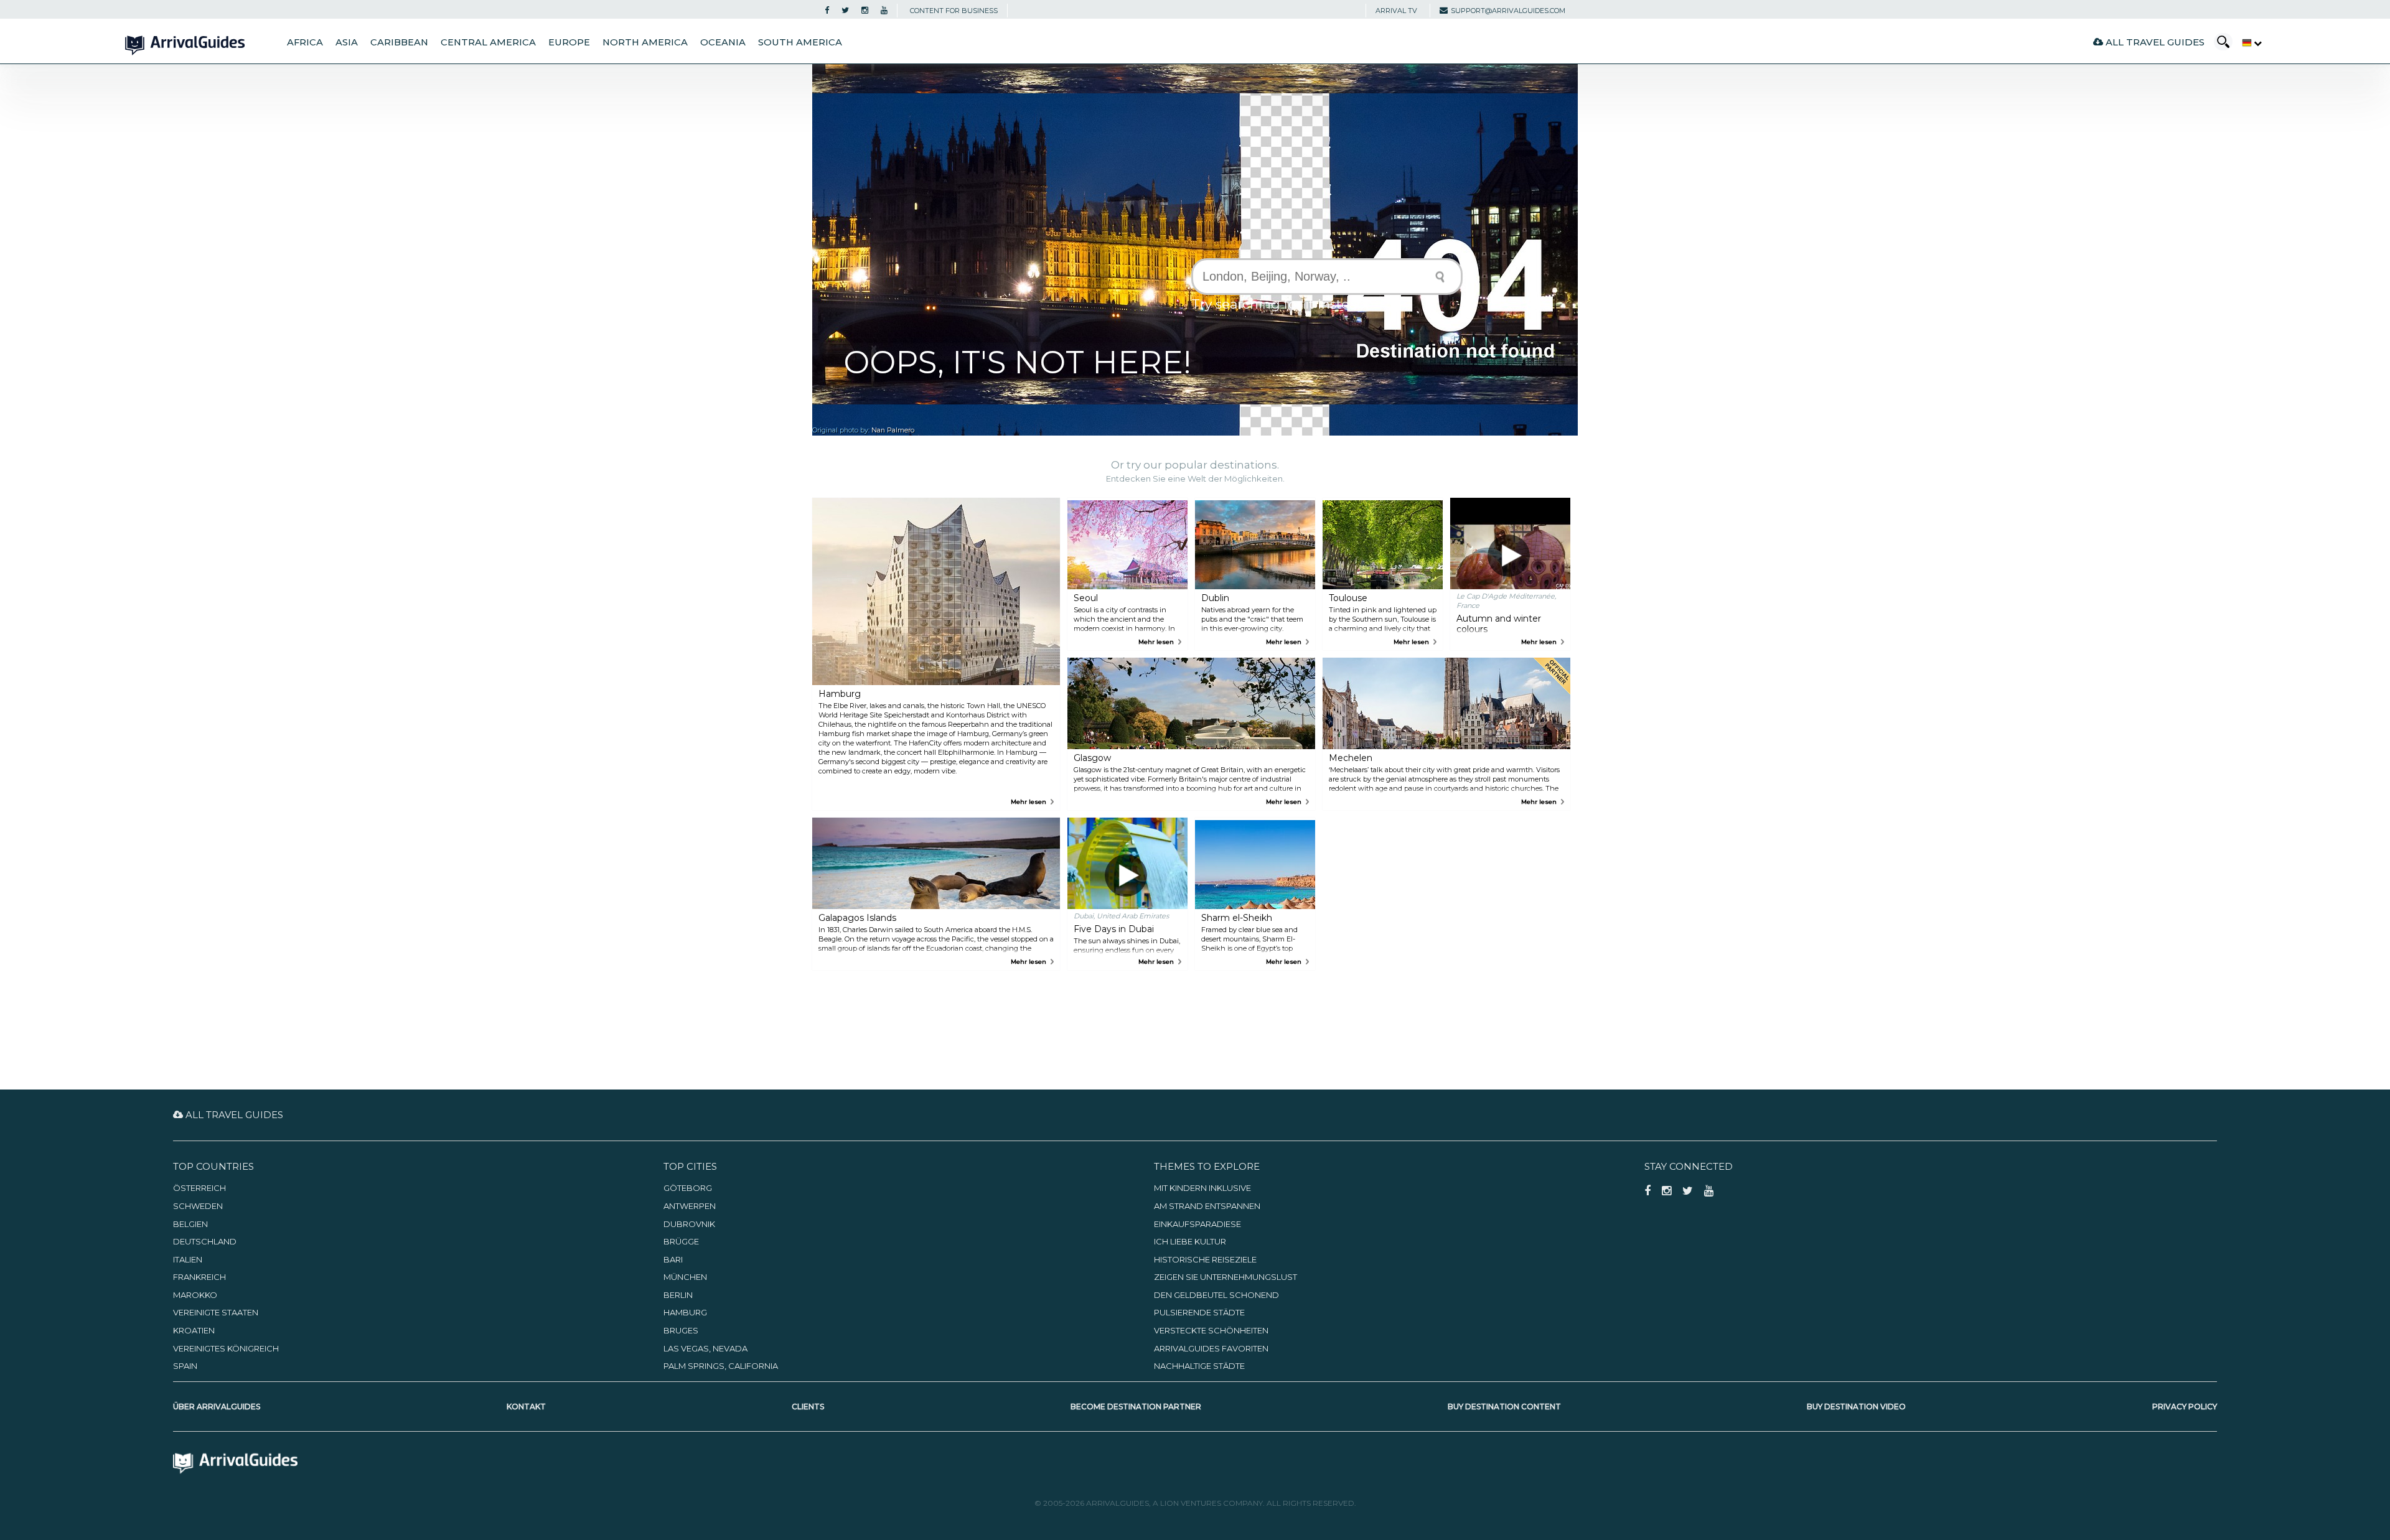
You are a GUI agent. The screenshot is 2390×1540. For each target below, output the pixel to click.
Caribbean (399, 42)
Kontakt (526, 1407)
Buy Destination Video (1856, 1407)
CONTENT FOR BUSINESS (954, 11)
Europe (569, 42)
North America (645, 42)
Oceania (723, 42)
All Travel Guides (2154, 42)
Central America (488, 42)
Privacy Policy (2185, 1407)
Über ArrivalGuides (217, 1407)
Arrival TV (1396, 11)
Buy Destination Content (1504, 1407)
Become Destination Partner (1136, 1407)
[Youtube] (884, 11)
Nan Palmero (893, 430)
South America (800, 42)
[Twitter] (845, 11)
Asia (347, 42)
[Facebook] (827, 11)
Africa (305, 42)
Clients (808, 1407)
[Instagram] (865, 11)
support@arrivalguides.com (1508, 11)
